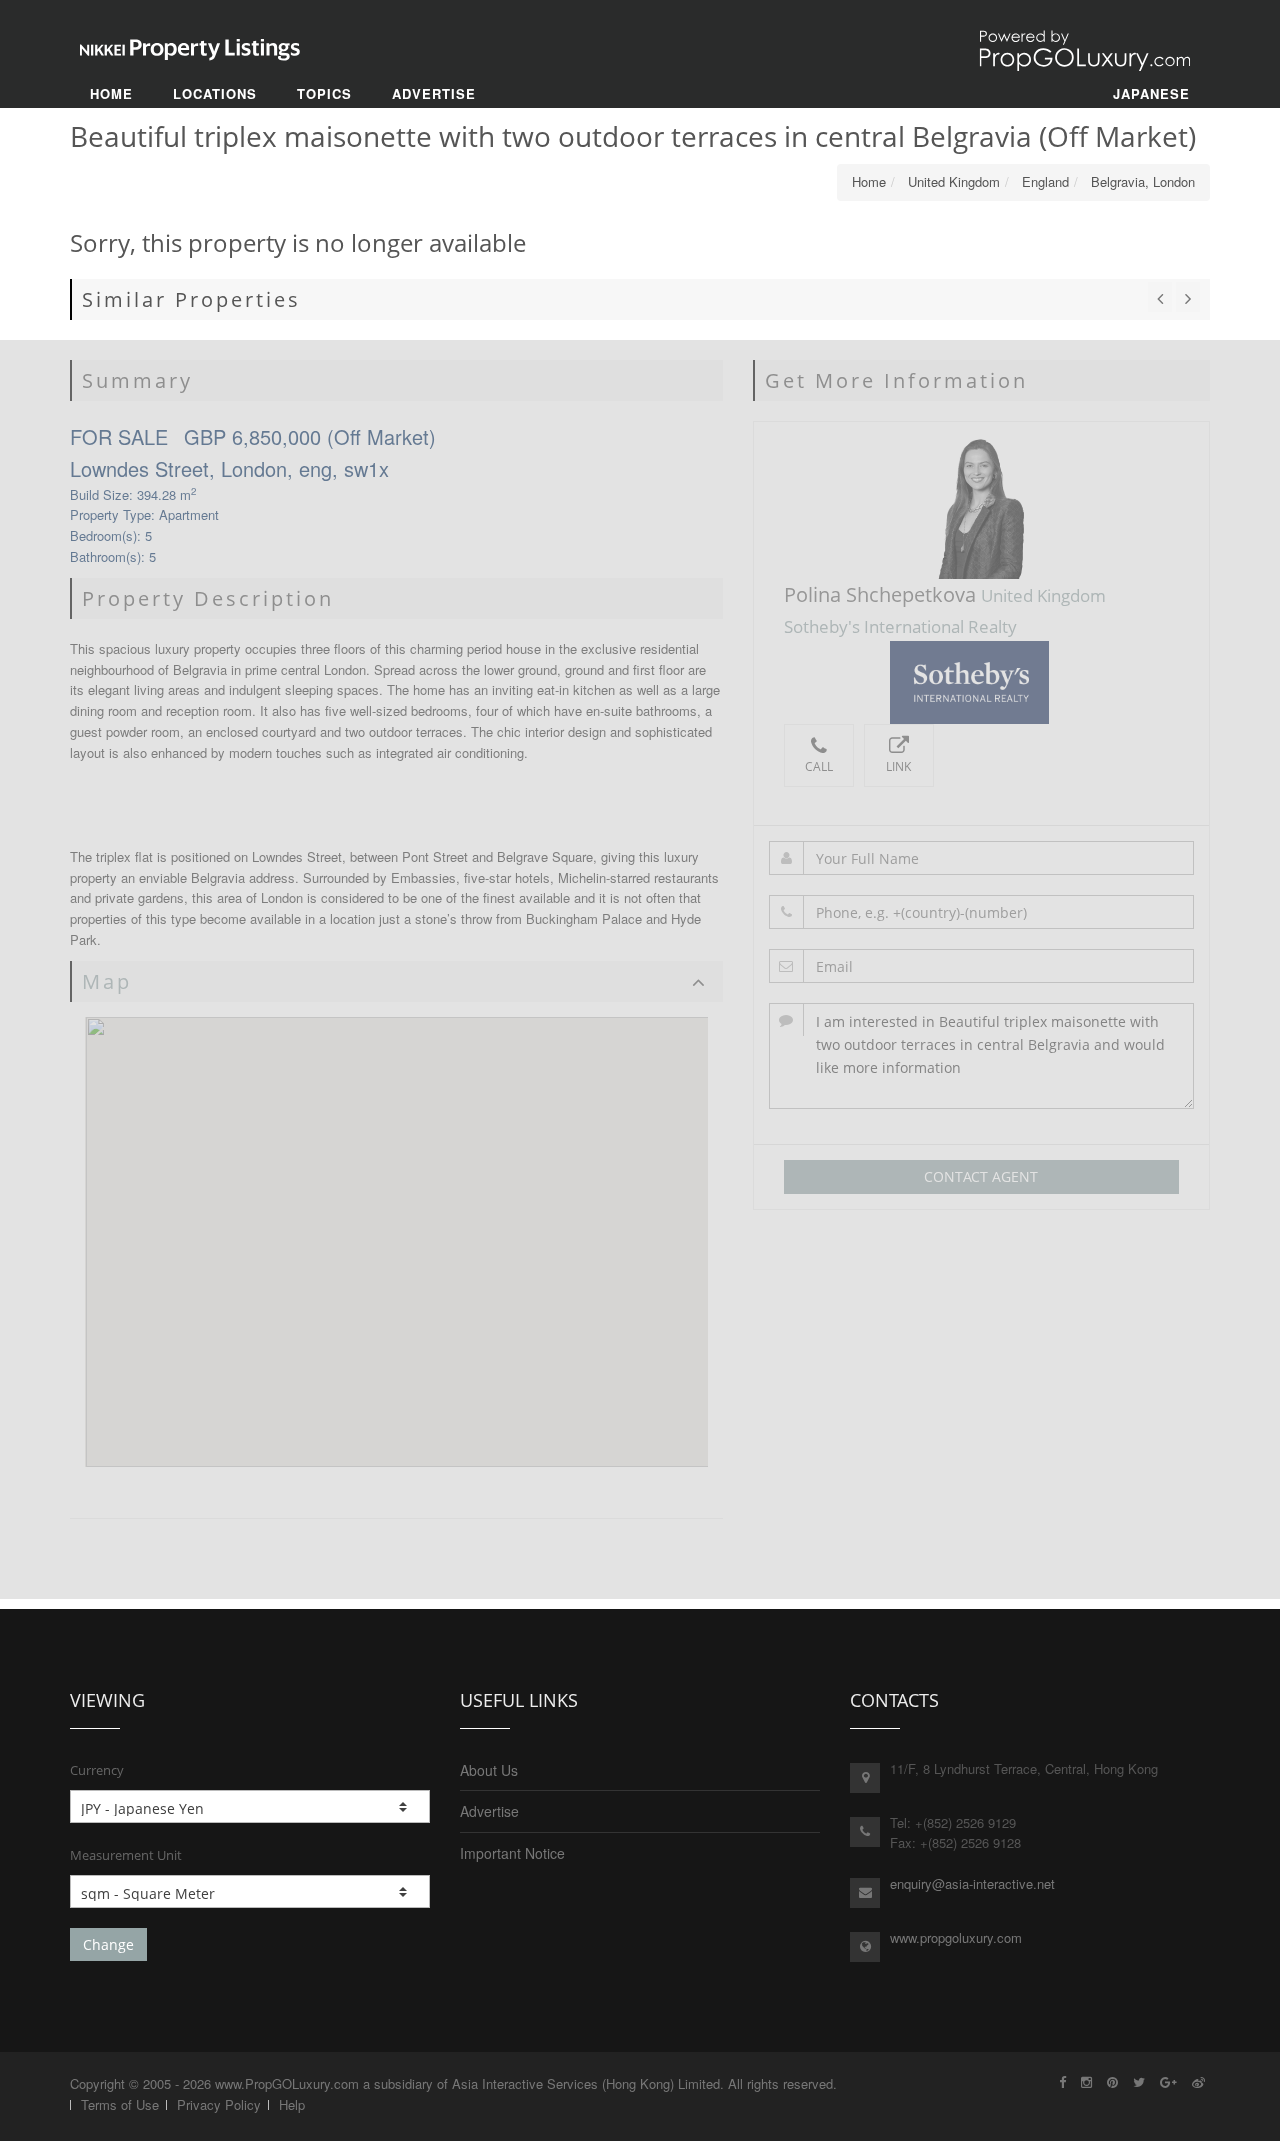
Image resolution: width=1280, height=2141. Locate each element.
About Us (489, 1770)
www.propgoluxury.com (956, 1937)
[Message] (982, 1056)
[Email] (982, 966)
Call (819, 766)
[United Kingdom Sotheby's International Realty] (981, 682)
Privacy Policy (219, 2104)
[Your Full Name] (982, 858)
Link (898, 766)
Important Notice (512, 1853)
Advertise (489, 1811)
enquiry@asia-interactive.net (972, 1883)
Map (107, 981)
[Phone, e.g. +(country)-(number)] (982, 912)
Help (292, 2104)
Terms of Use (120, 2104)
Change (108, 1944)
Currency (97, 1770)
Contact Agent (981, 1176)
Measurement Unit (126, 1855)
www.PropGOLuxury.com (287, 2083)
